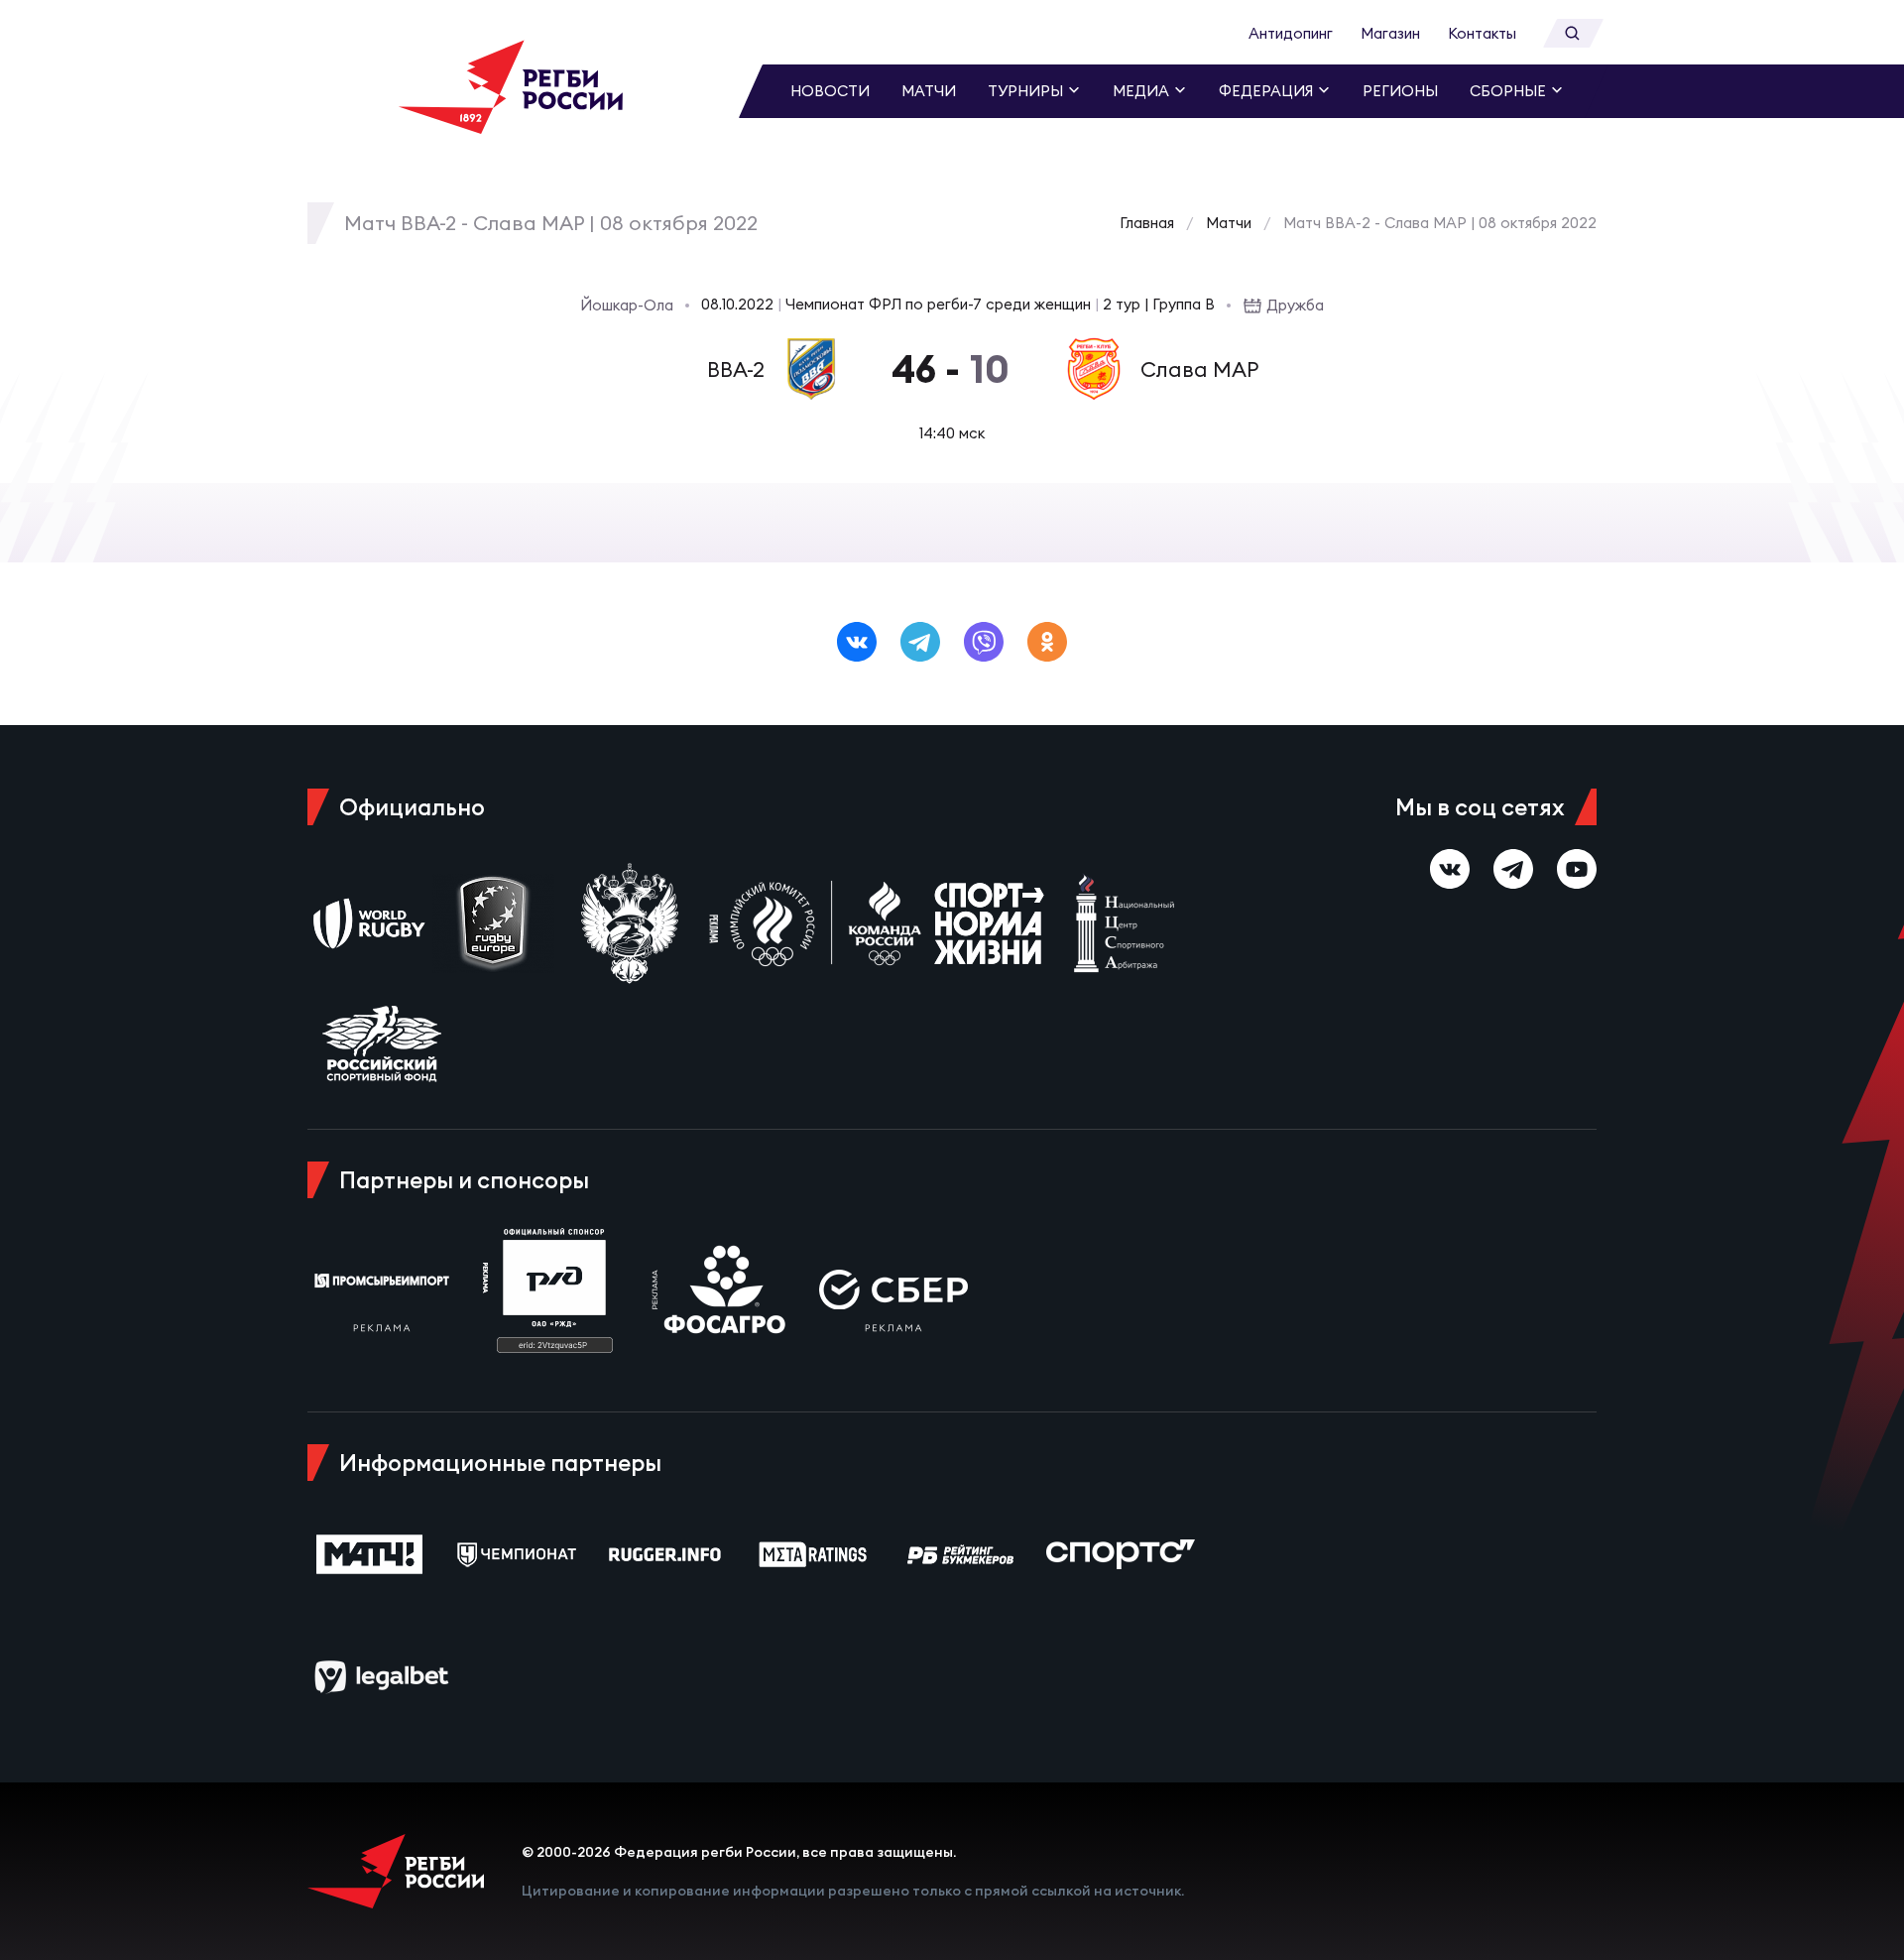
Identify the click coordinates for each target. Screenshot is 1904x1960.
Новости (830, 91)
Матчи (929, 91)
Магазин (1390, 33)
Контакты (1482, 33)
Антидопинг (1291, 33)
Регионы (1400, 91)
